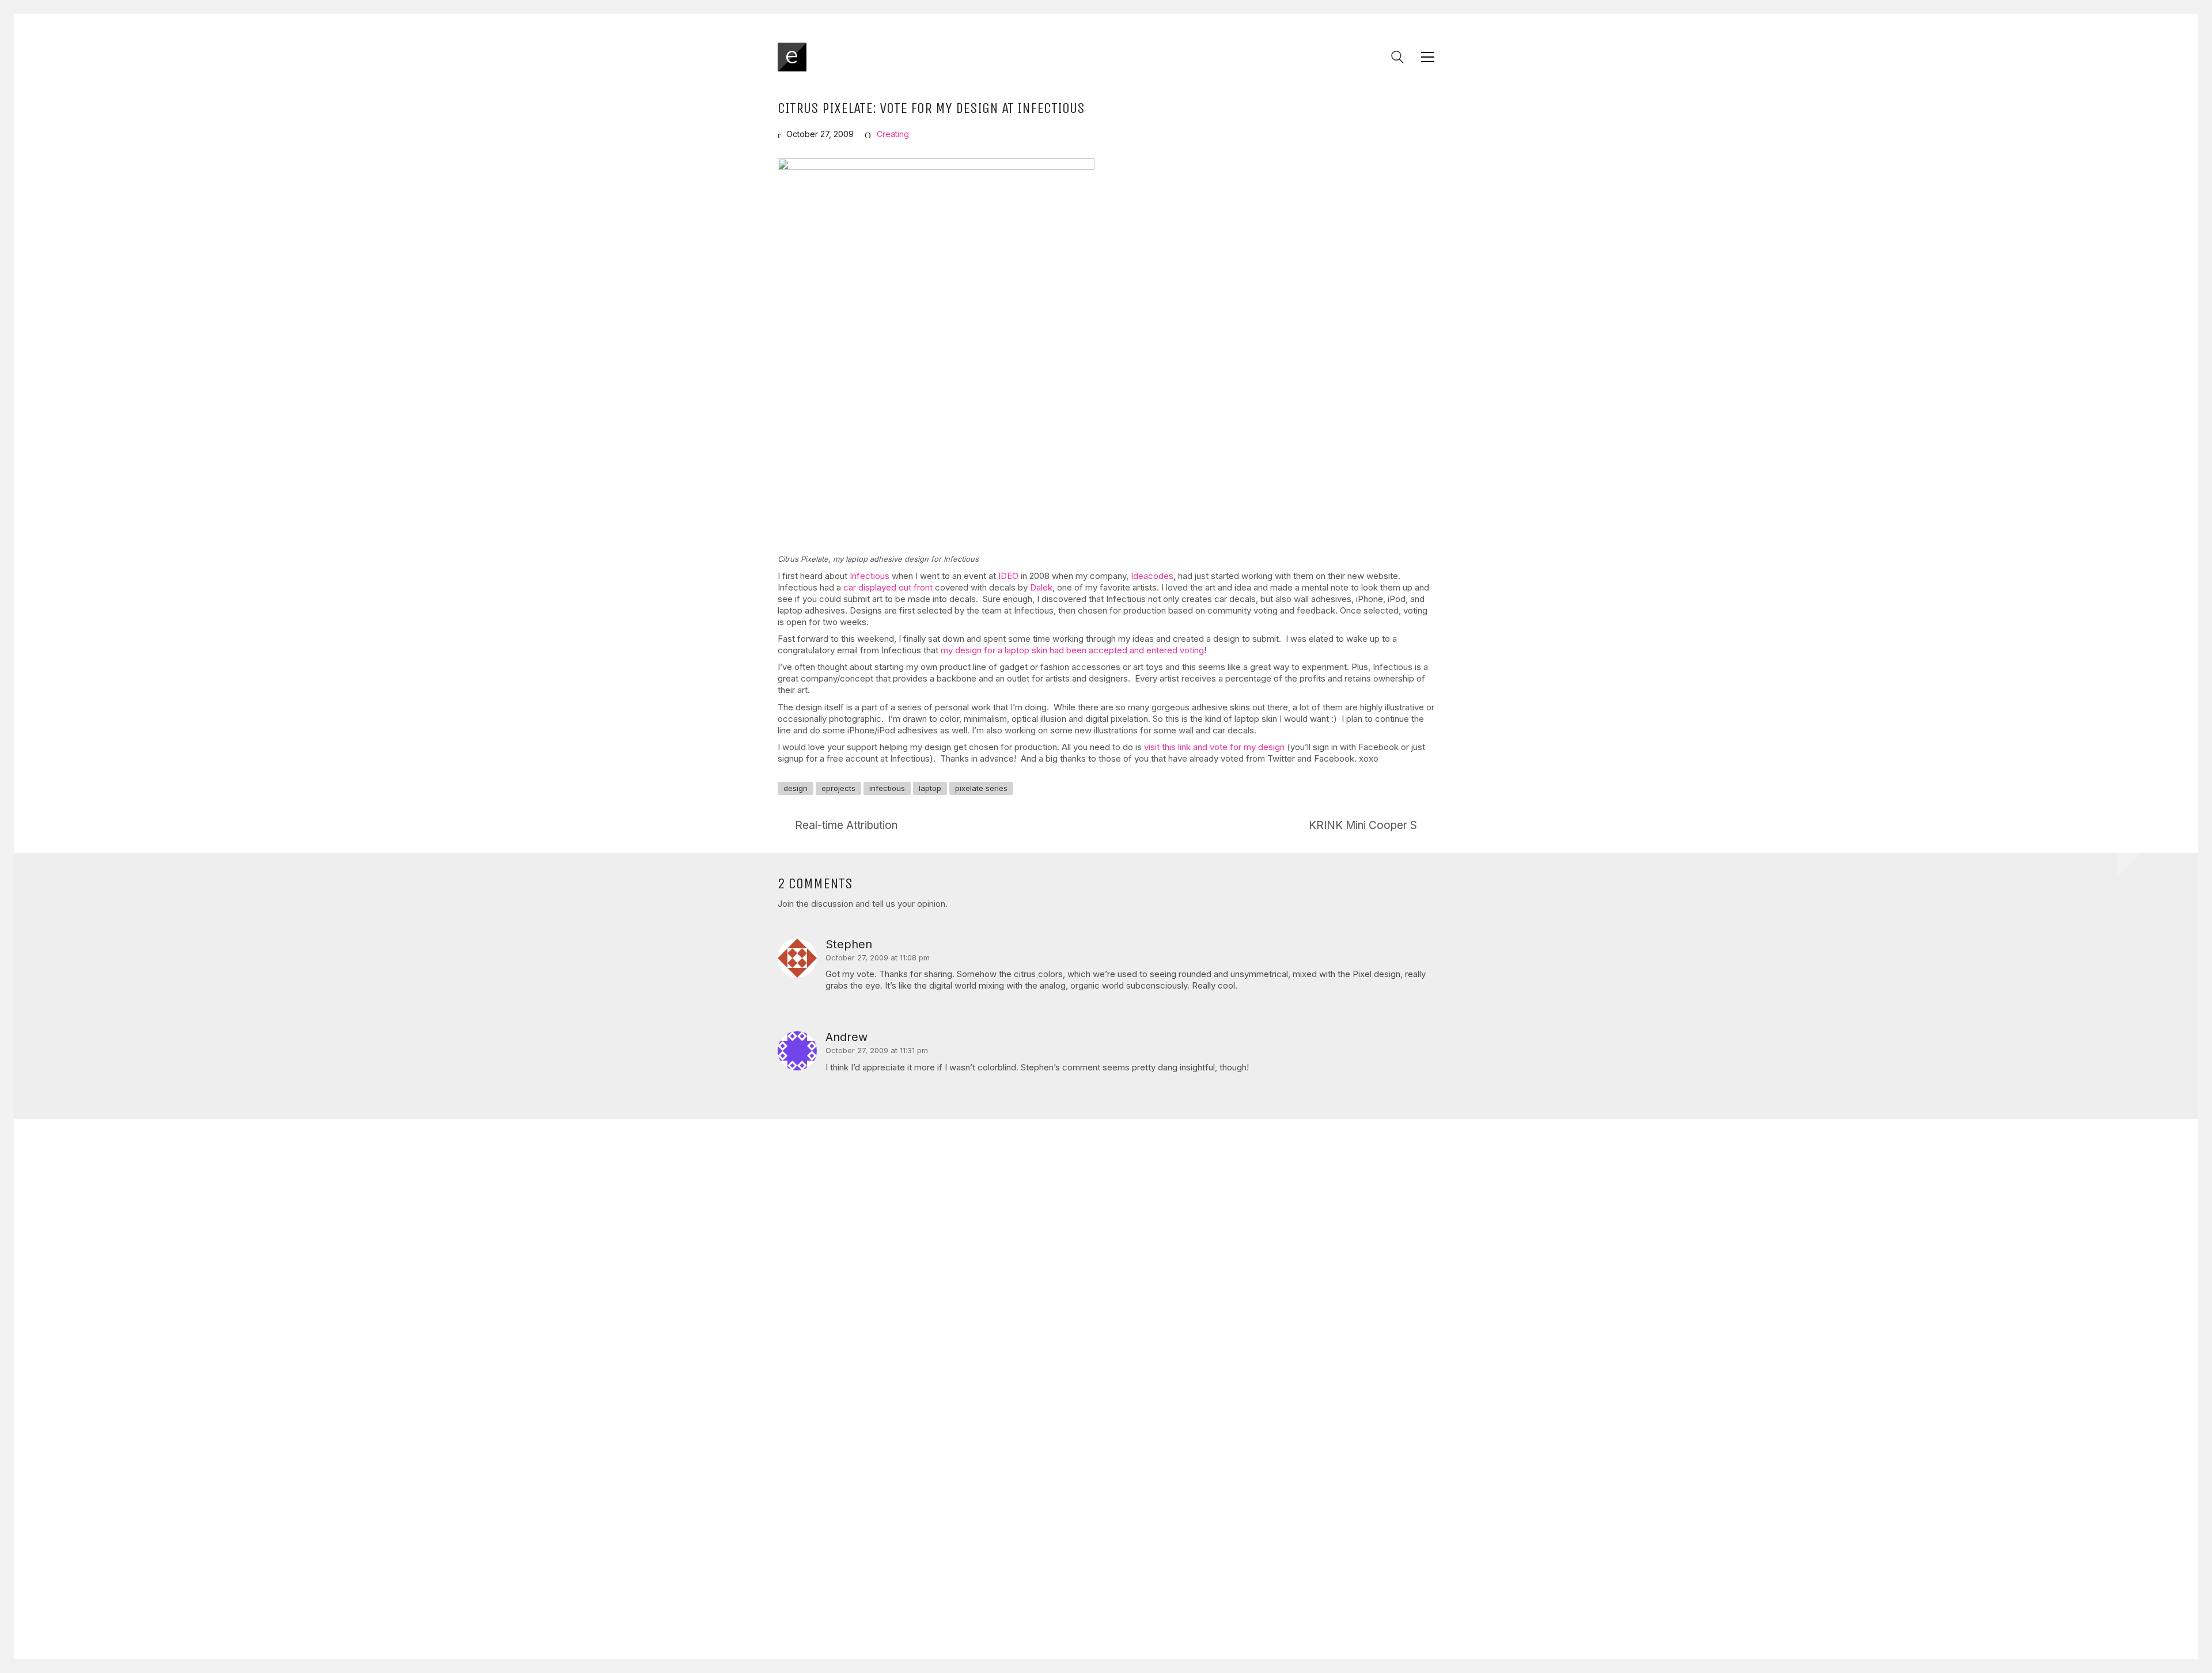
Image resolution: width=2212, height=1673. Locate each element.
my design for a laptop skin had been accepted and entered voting (1072, 650)
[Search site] (1397, 58)
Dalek (1041, 587)
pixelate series (981, 788)
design (796, 788)
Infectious (870, 576)
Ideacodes (1152, 576)
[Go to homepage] (792, 57)
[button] (1428, 57)
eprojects (838, 788)
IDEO (1008, 576)
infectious (887, 788)
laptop (930, 788)
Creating (893, 134)
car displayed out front (888, 587)
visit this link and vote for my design (1214, 747)
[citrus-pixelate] (936, 352)
